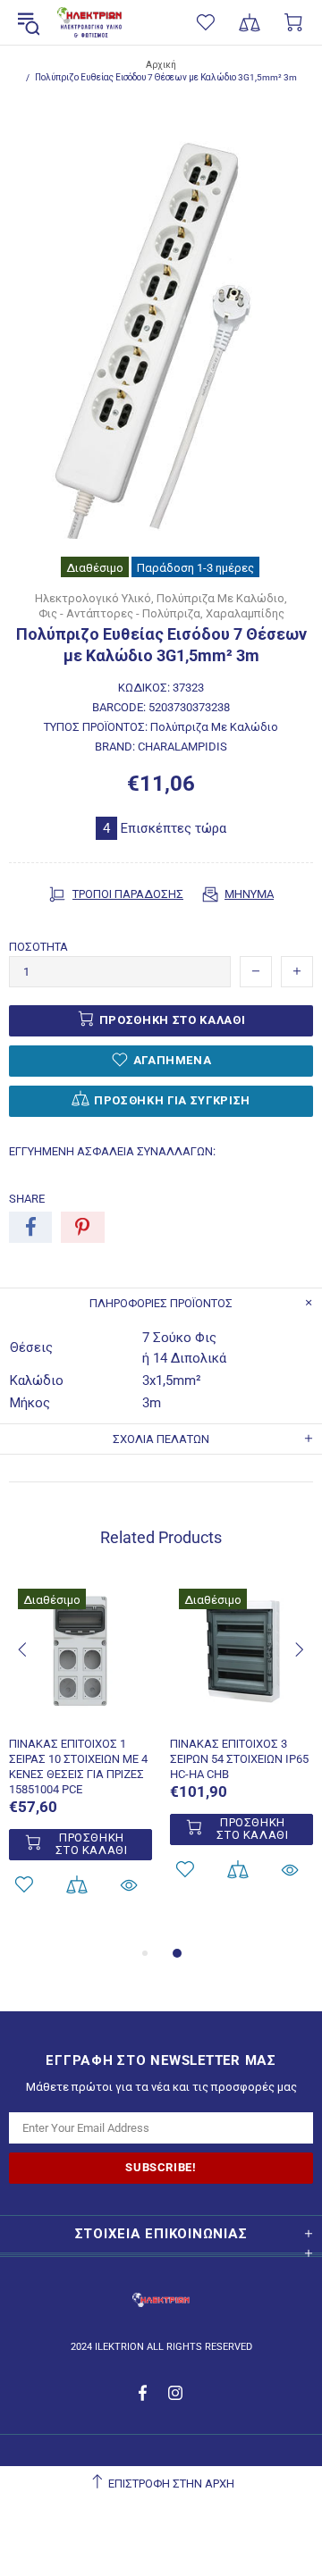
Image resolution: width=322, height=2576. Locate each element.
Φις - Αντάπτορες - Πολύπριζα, (121, 613)
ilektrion (89, 23)
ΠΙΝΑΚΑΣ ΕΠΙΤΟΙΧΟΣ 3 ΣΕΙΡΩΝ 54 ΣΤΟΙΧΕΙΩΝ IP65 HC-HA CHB (239, 1759)
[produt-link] (80, 1714)
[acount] (76, 1885)
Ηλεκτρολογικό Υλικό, (94, 598)
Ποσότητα (38, 947)
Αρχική (161, 65)
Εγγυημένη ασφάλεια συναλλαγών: (112, 1151)
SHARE (27, 1199)
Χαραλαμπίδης (245, 613)
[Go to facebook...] (144, 2393)
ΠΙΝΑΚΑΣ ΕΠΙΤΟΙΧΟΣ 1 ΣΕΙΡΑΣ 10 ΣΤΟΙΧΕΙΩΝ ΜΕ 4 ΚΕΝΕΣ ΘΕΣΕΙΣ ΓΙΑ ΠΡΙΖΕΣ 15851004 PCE (78, 1766)
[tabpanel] (80, 1761)
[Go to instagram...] (176, 2393)
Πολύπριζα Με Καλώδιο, (222, 598)
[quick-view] (129, 1885)
